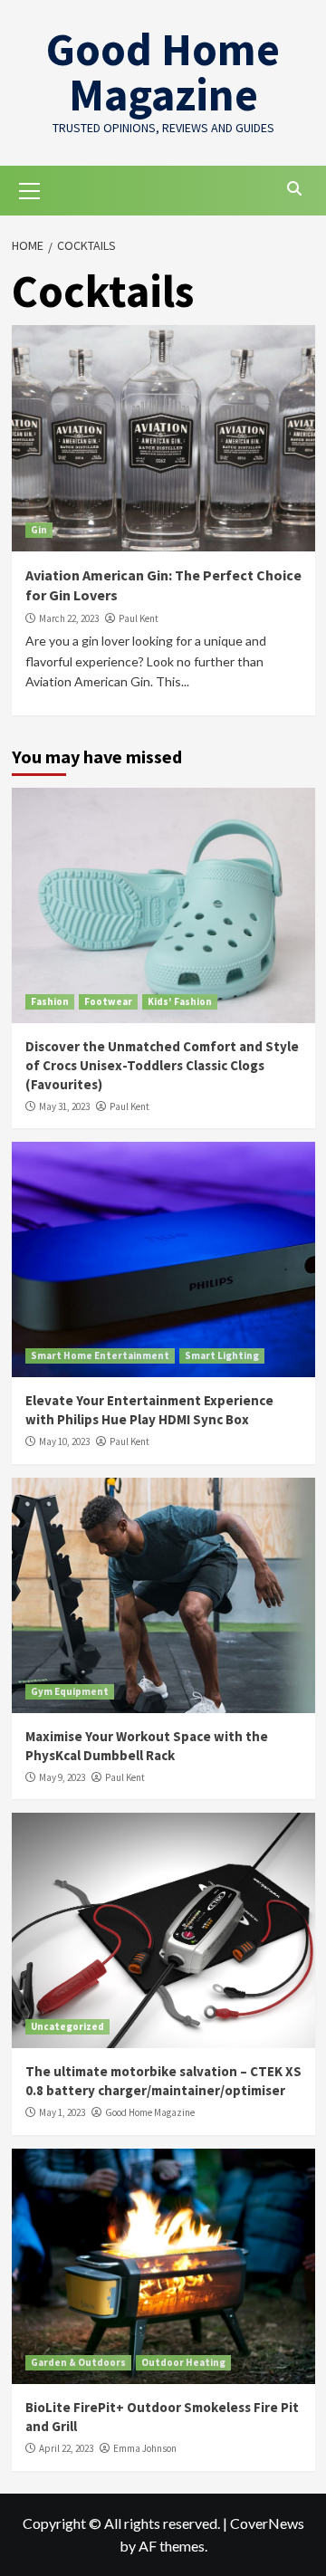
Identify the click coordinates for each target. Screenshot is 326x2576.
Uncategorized (67, 2026)
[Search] (295, 188)
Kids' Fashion (180, 1001)
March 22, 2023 (69, 618)
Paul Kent (139, 618)
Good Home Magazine (163, 72)
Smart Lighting (222, 1355)
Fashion (50, 1001)
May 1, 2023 (62, 2112)
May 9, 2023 (62, 1777)
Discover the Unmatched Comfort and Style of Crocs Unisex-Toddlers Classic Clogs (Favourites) (162, 1065)
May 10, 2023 (64, 1441)
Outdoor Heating (183, 2362)
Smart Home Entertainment (100, 1355)
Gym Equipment (70, 1691)
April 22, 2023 (66, 2448)
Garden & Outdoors (78, 2362)
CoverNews (267, 2523)
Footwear (108, 1001)
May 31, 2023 (64, 1106)
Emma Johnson (145, 2448)
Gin (39, 530)
